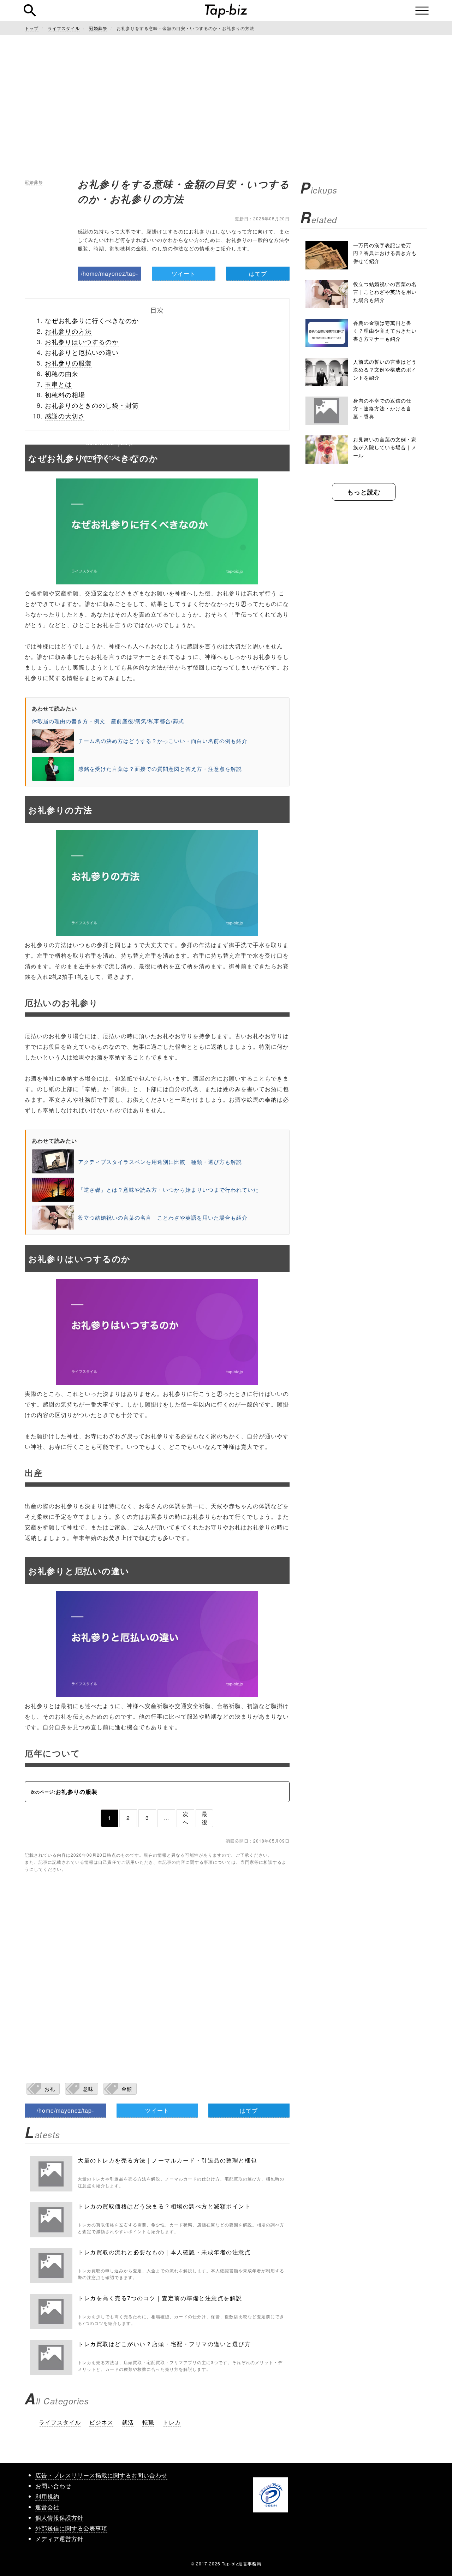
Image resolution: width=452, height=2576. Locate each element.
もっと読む (364, 492)
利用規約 (47, 2496)
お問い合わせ (53, 2486)
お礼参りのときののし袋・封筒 (92, 405)
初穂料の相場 (65, 394)
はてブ (258, 273)
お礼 (50, 2089)
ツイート (184, 273)
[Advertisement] (226, 106)
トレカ (172, 2422)
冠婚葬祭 (34, 182)
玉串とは (58, 384)
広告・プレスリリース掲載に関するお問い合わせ (101, 2475)
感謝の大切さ (65, 416)
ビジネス (101, 2422)
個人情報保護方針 (59, 2518)
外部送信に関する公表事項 (71, 2528)
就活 (128, 2422)
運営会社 (47, 2507)
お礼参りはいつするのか (82, 341)
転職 (148, 2422)
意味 (88, 2089)
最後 (205, 1818)
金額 (127, 2089)
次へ (186, 1818)
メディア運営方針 (59, 2539)
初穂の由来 (62, 373)
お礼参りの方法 (68, 331)
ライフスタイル (60, 2422)
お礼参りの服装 (68, 363)
